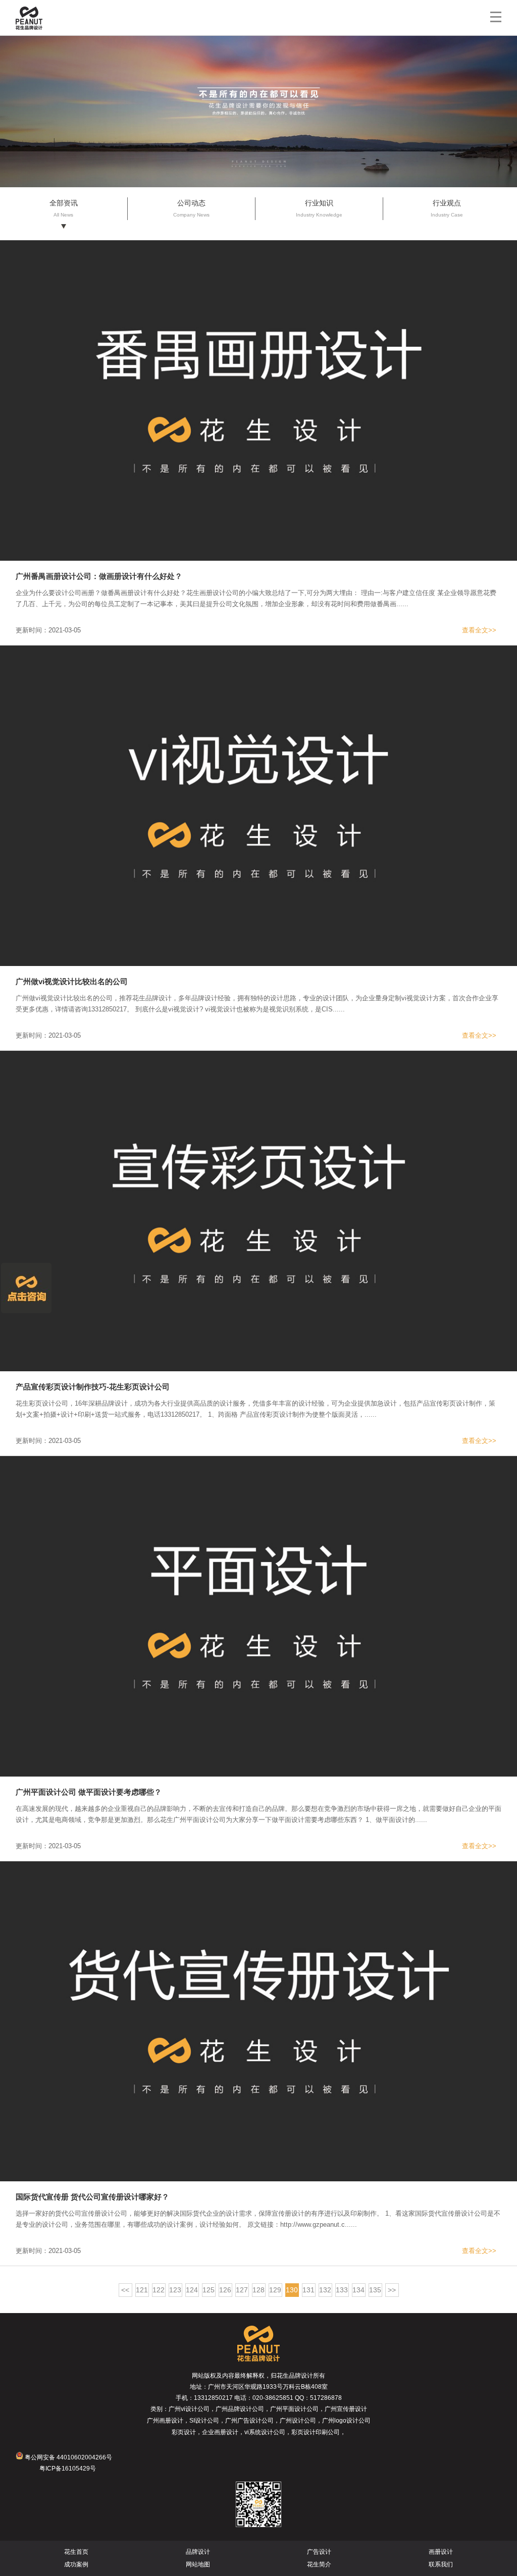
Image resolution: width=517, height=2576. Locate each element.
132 (325, 2290)
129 (275, 2290)
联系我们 (441, 2564)
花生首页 (76, 2552)
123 (175, 2290)
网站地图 (198, 2564)
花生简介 (319, 2564)
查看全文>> (479, 630)
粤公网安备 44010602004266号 (68, 2457)
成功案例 (76, 2564)
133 (342, 2290)
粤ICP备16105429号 (68, 2468)
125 (209, 2290)
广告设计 (319, 2552)
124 (192, 2290)
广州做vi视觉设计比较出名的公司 (72, 981)
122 (159, 2290)
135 (375, 2290)
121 (142, 2290)
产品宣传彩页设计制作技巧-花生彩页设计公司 (93, 1387)
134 (358, 2290)
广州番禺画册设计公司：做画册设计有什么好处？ (99, 576)
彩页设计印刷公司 (316, 2432)
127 (242, 2290)
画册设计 (441, 2552)
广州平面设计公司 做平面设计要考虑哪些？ (89, 1792)
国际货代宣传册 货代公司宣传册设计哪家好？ (92, 2197)
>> (392, 2290)
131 (308, 2290)
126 (225, 2290)
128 (258, 2290)
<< (125, 2290)
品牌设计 (198, 2552)
